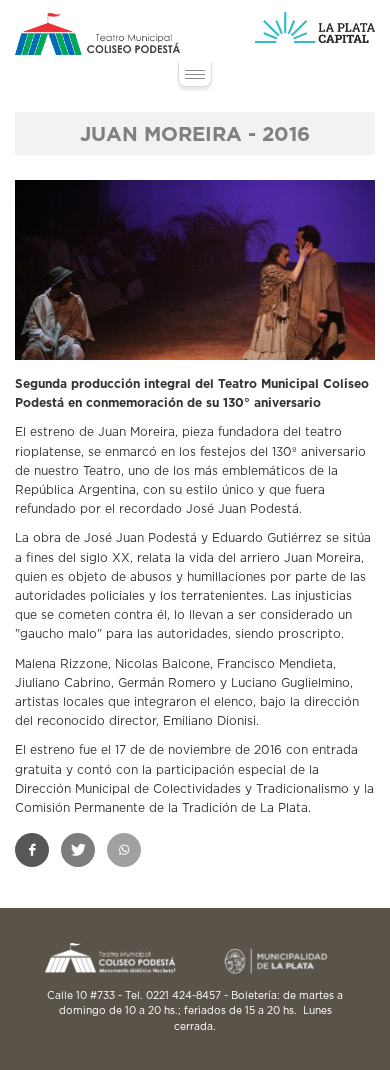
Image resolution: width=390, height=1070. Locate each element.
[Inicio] (97, 34)
